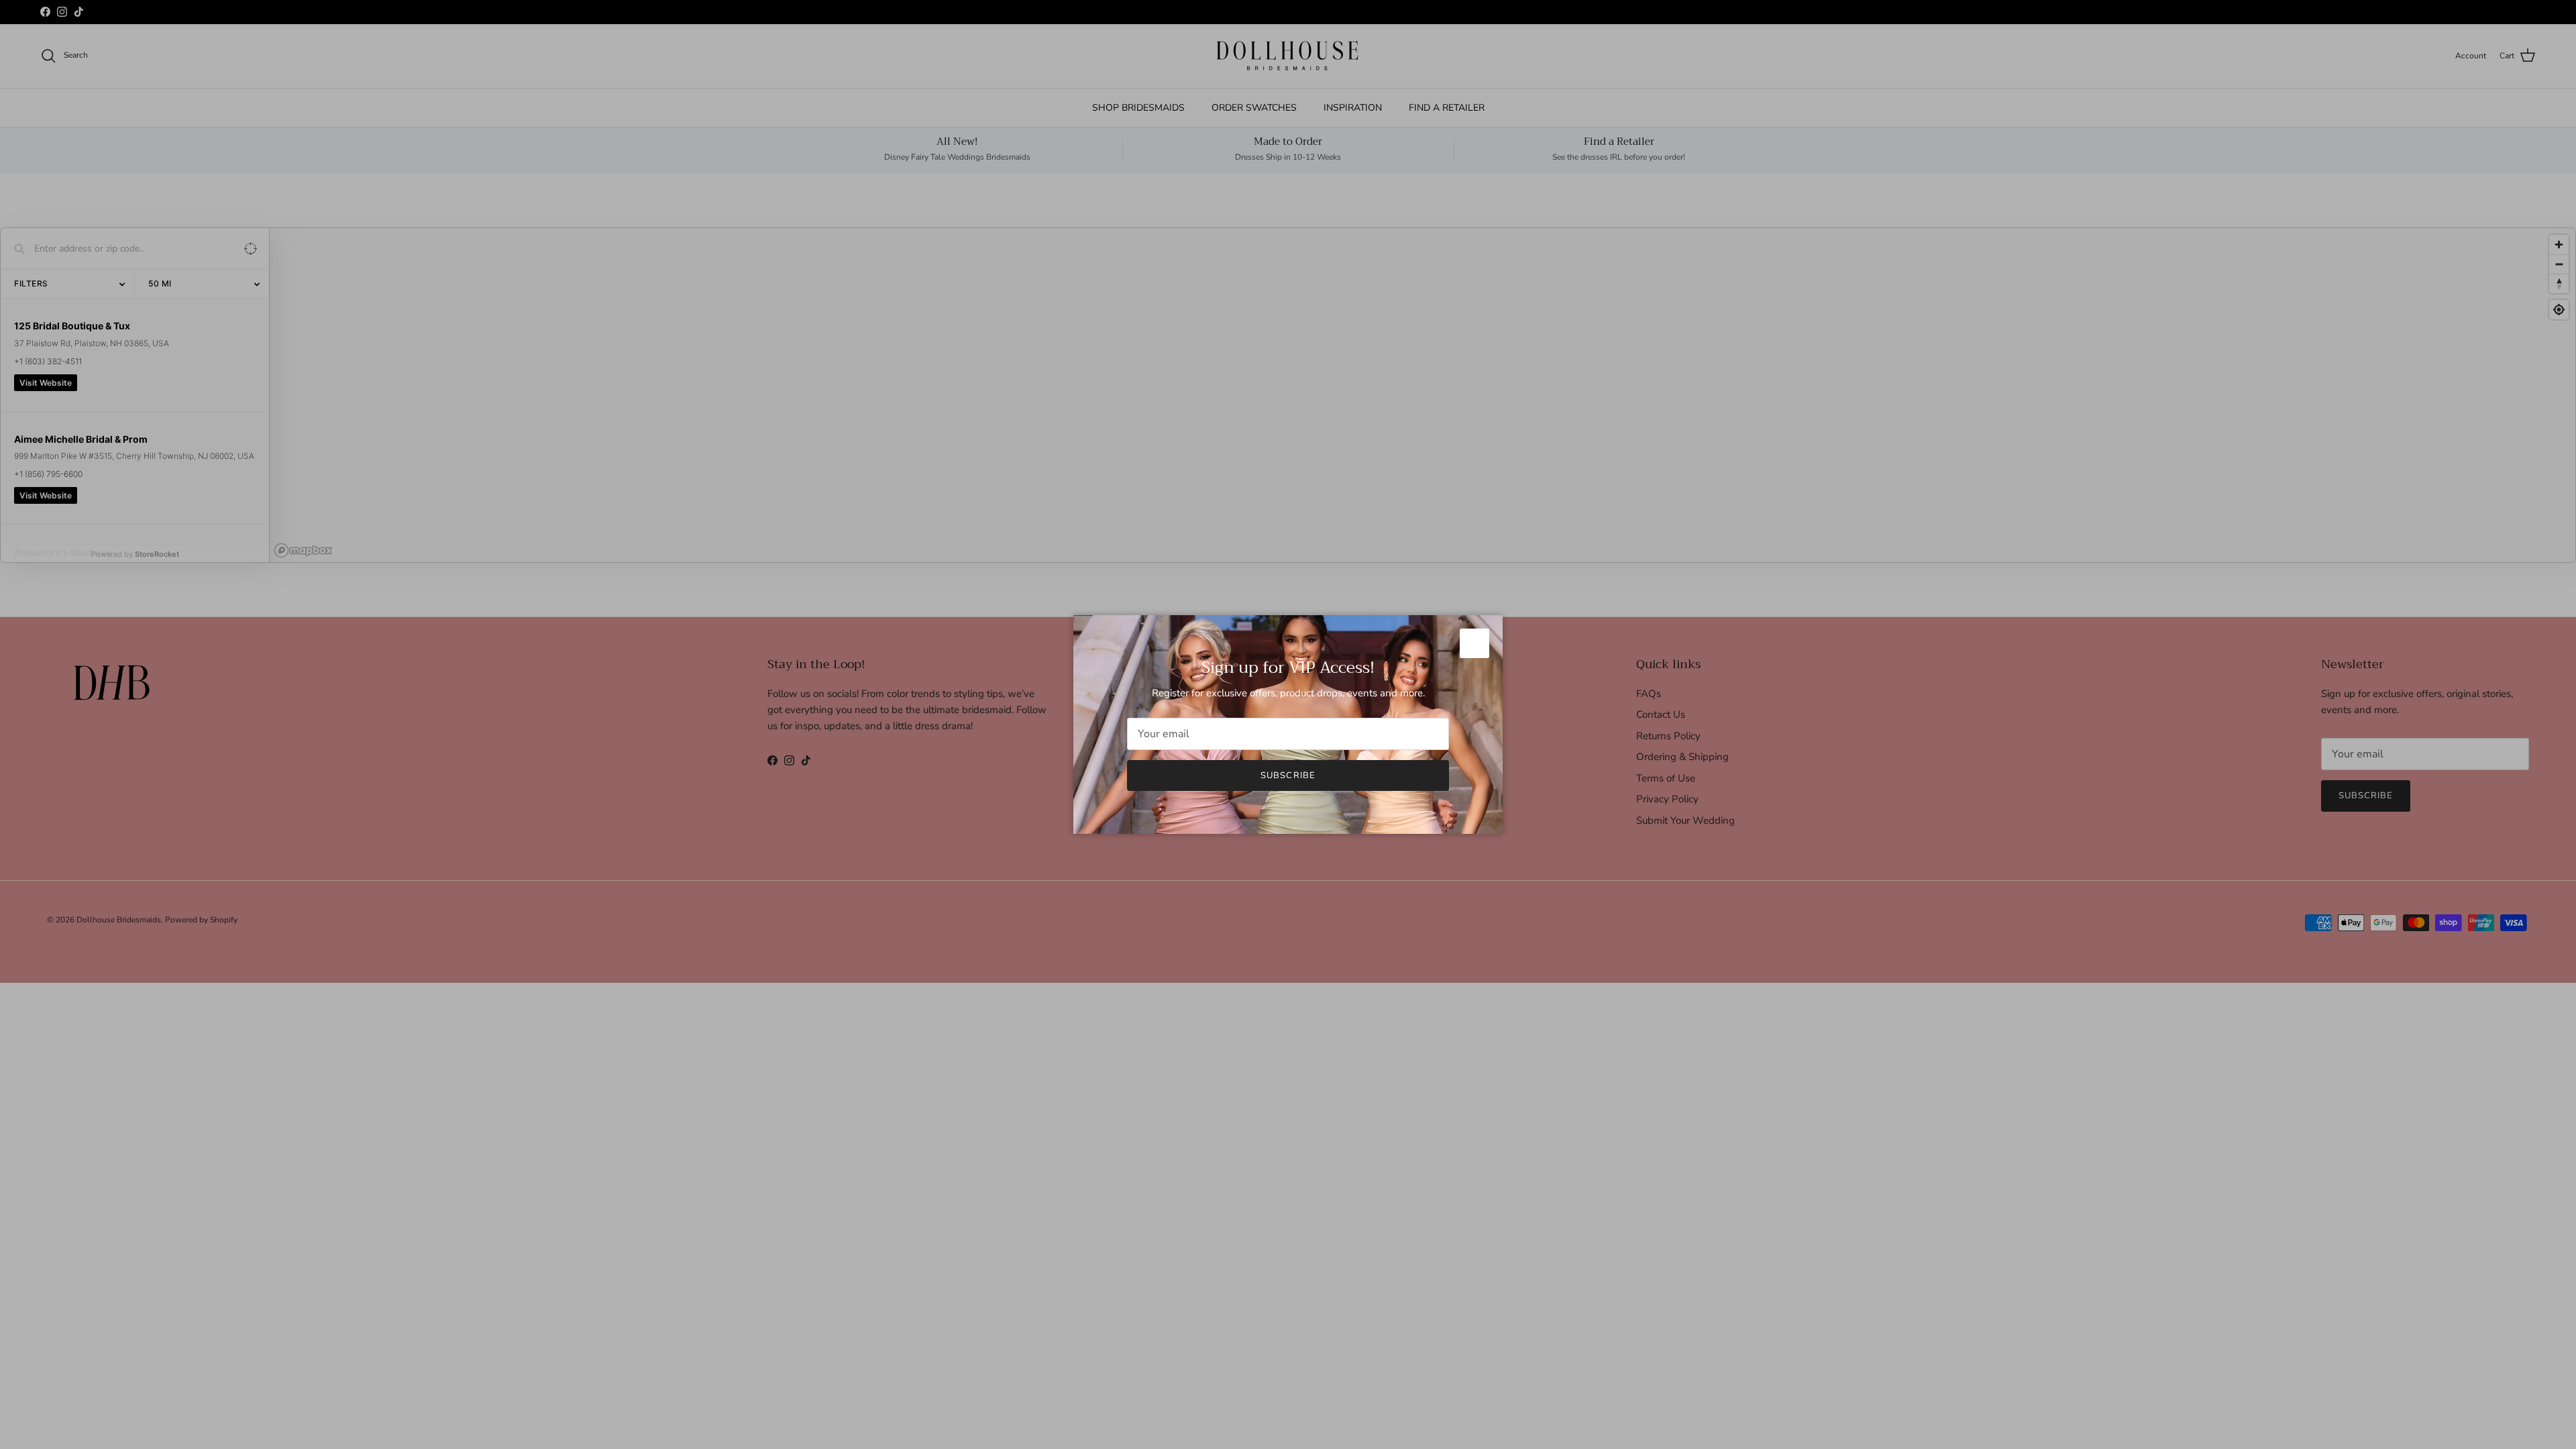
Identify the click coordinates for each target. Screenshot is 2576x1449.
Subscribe (1288, 775)
